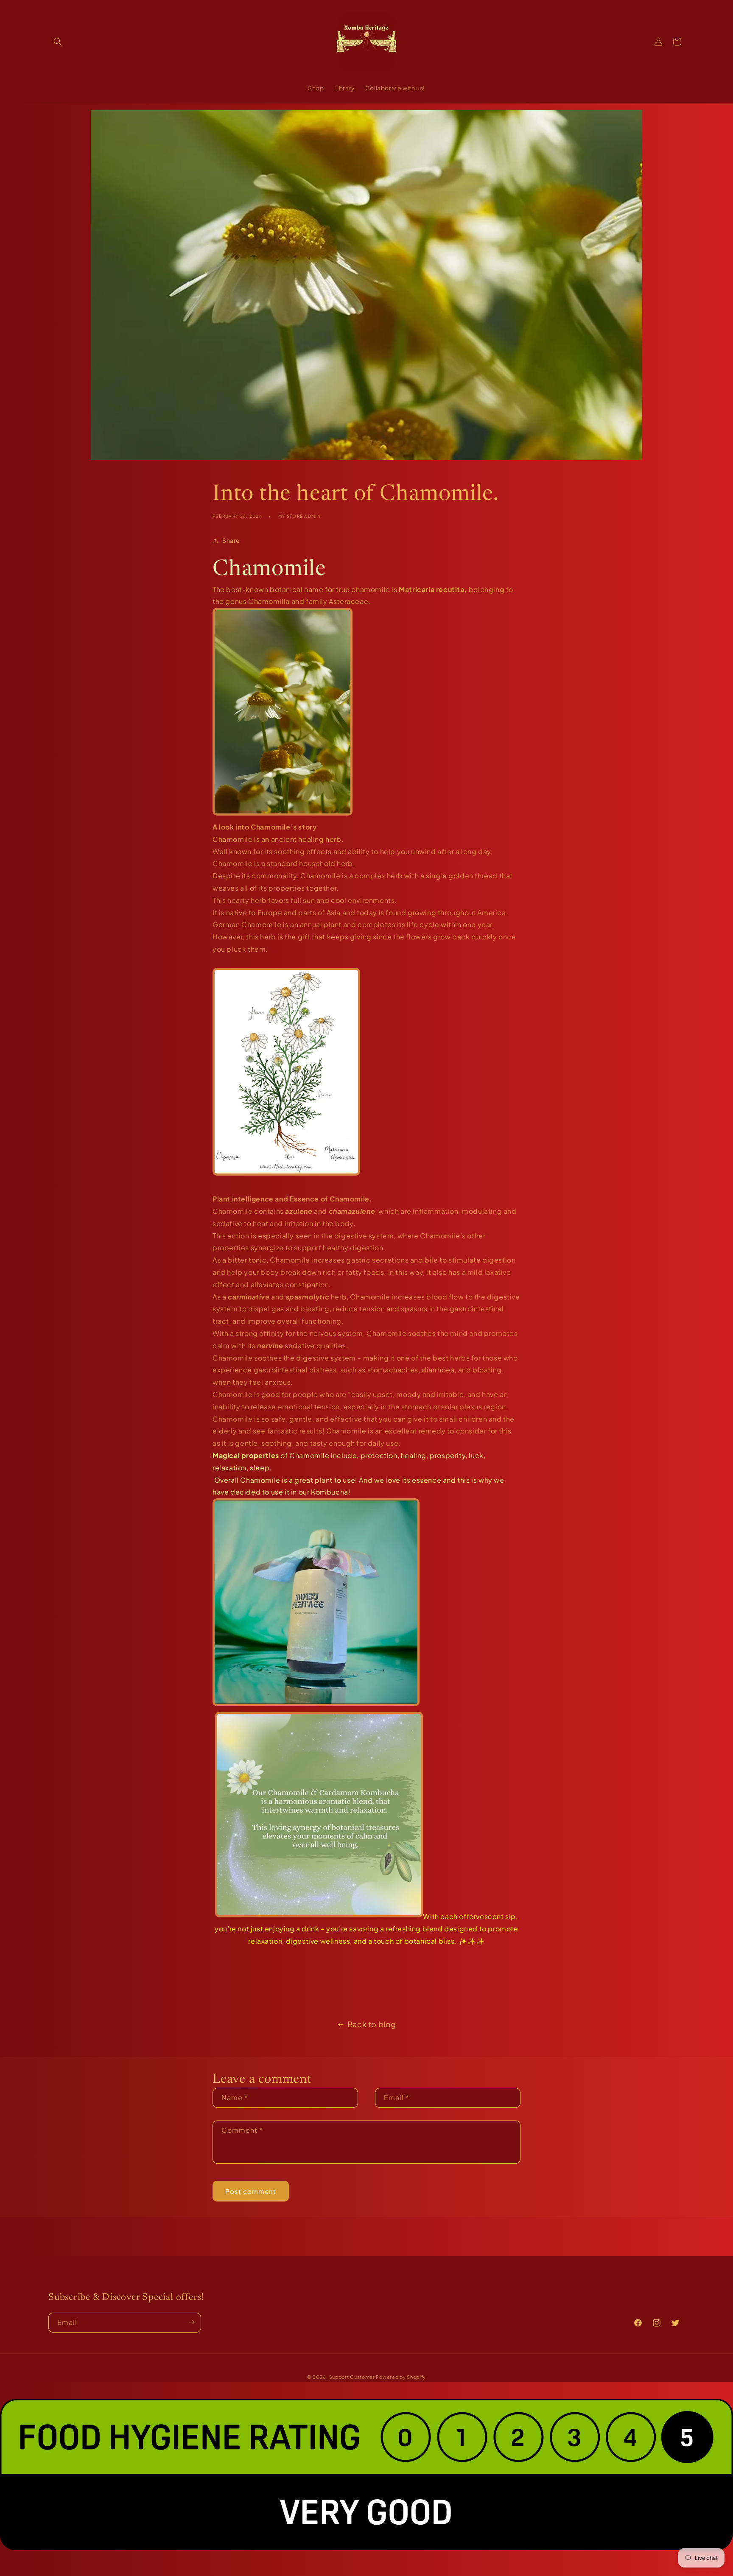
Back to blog (372, 2024)
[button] (58, 42)
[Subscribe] (191, 2322)
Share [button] (231, 540)
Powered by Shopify (401, 2377)
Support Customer (352, 2377)
